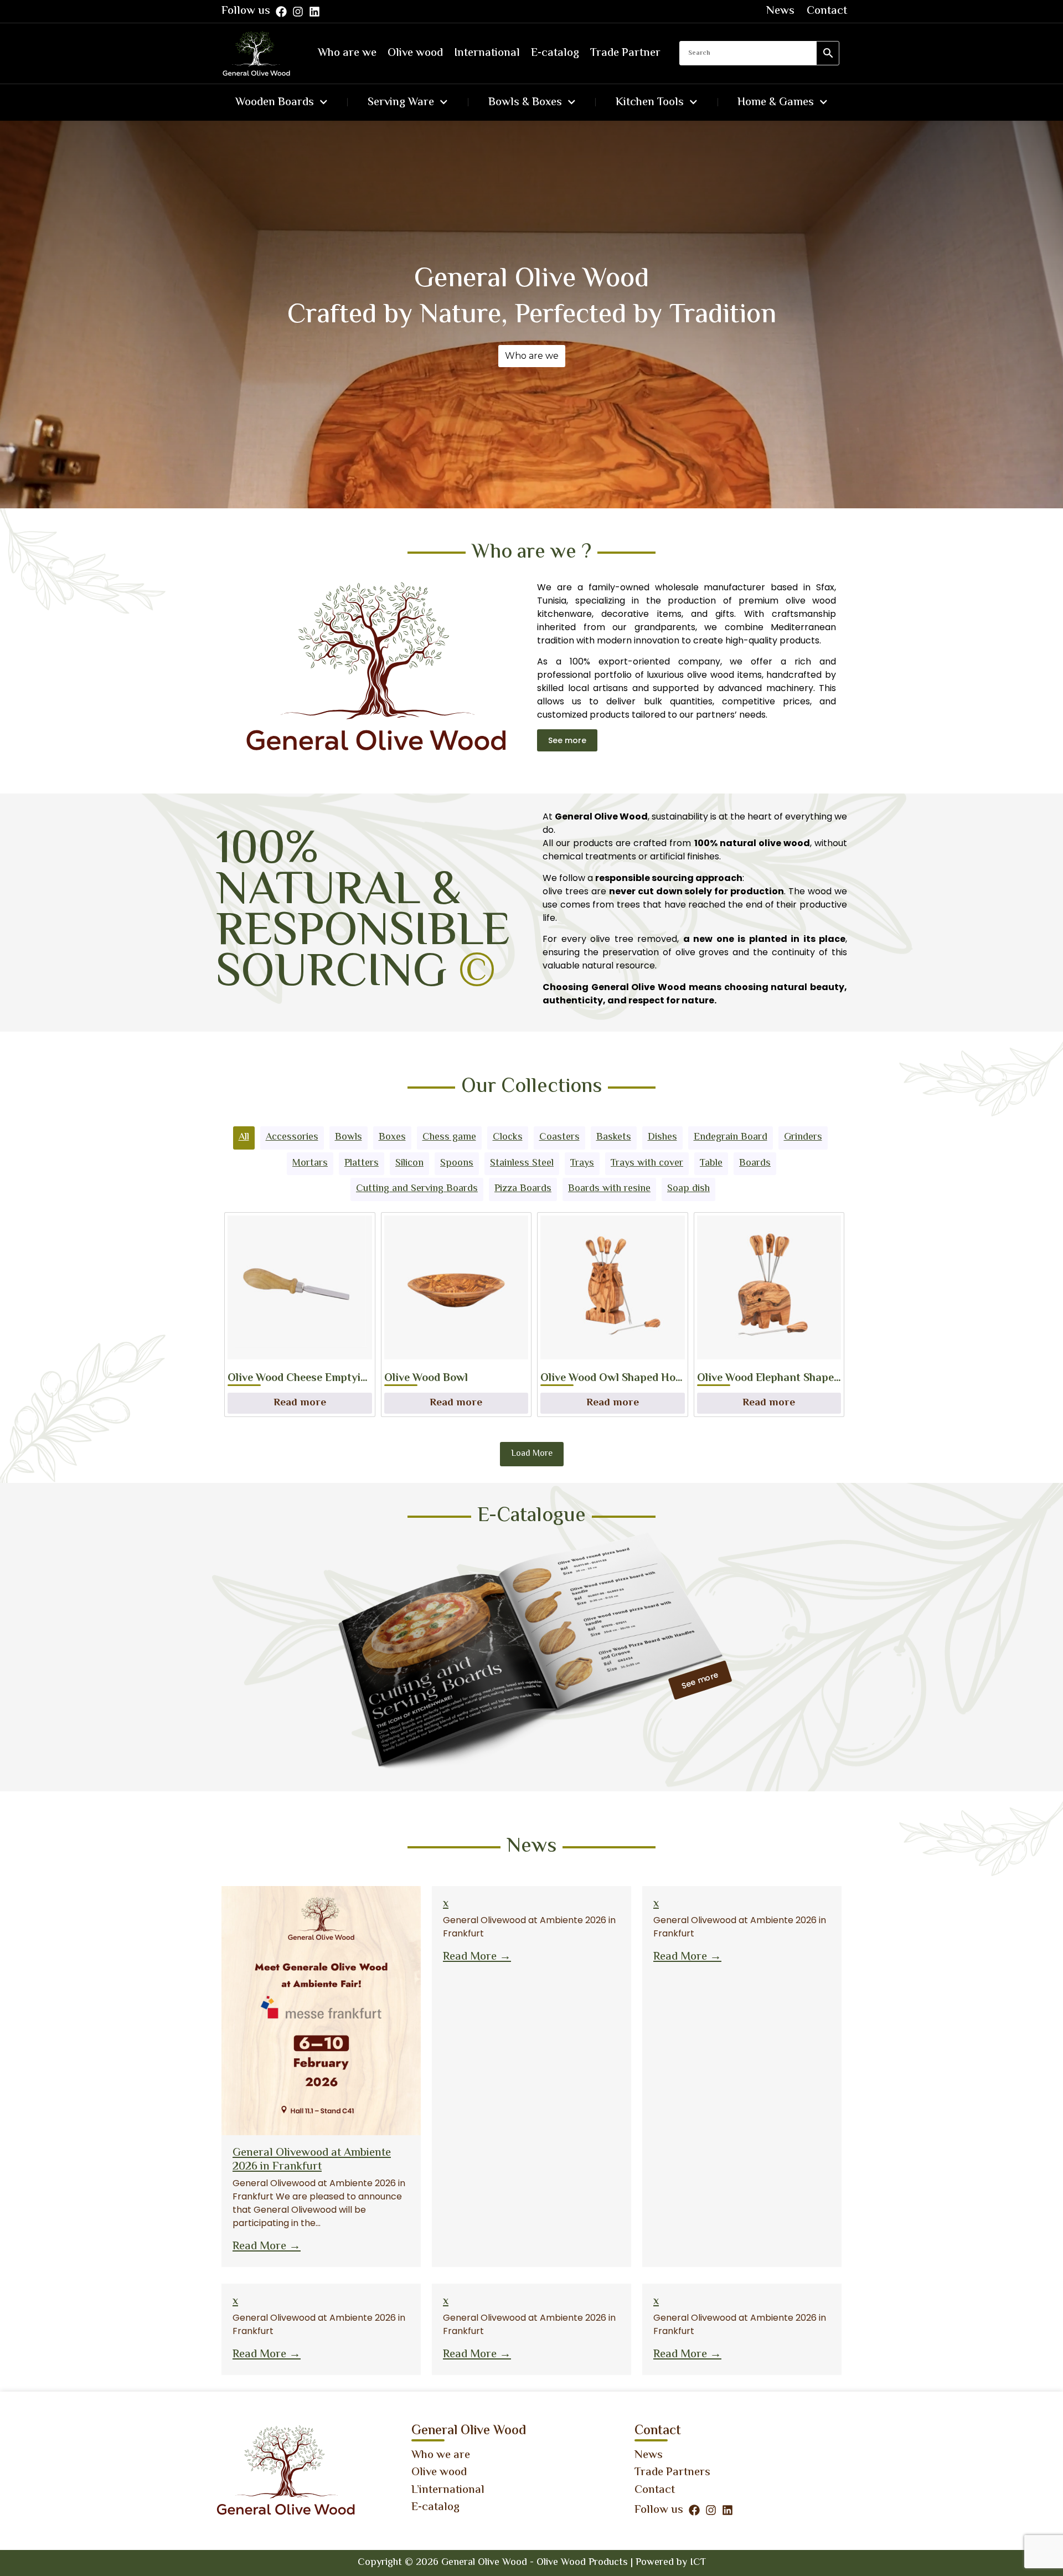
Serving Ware (401, 102)
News (780, 11)
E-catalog (555, 53)
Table (711, 1163)
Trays (582, 1163)
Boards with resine (609, 1189)
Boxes (392, 1137)
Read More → (267, 2247)
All (244, 1137)
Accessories (292, 1137)
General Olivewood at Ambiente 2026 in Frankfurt (312, 2160)
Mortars (310, 1163)
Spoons (457, 1163)
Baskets (614, 1137)
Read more (300, 1403)
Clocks (508, 1137)
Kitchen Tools (650, 102)
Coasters (559, 1137)
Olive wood (415, 53)
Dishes (662, 1137)
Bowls (349, 1137)
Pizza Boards (523, 1189)
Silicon (409, 1163)
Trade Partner (625, 53)
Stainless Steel (522, 1163)
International (487, 53)
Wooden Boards (275, 102)
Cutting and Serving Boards (417, 1189)
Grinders (803, 1137)
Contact (827, 11)
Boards (755, 1163)
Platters (362, 1163)
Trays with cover (647, 1163)
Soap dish (688, 1189)
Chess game (449, 1137)
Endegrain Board (731, 1137)
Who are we (347, 53)
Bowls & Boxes (525, 102)
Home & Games (776, 102)
